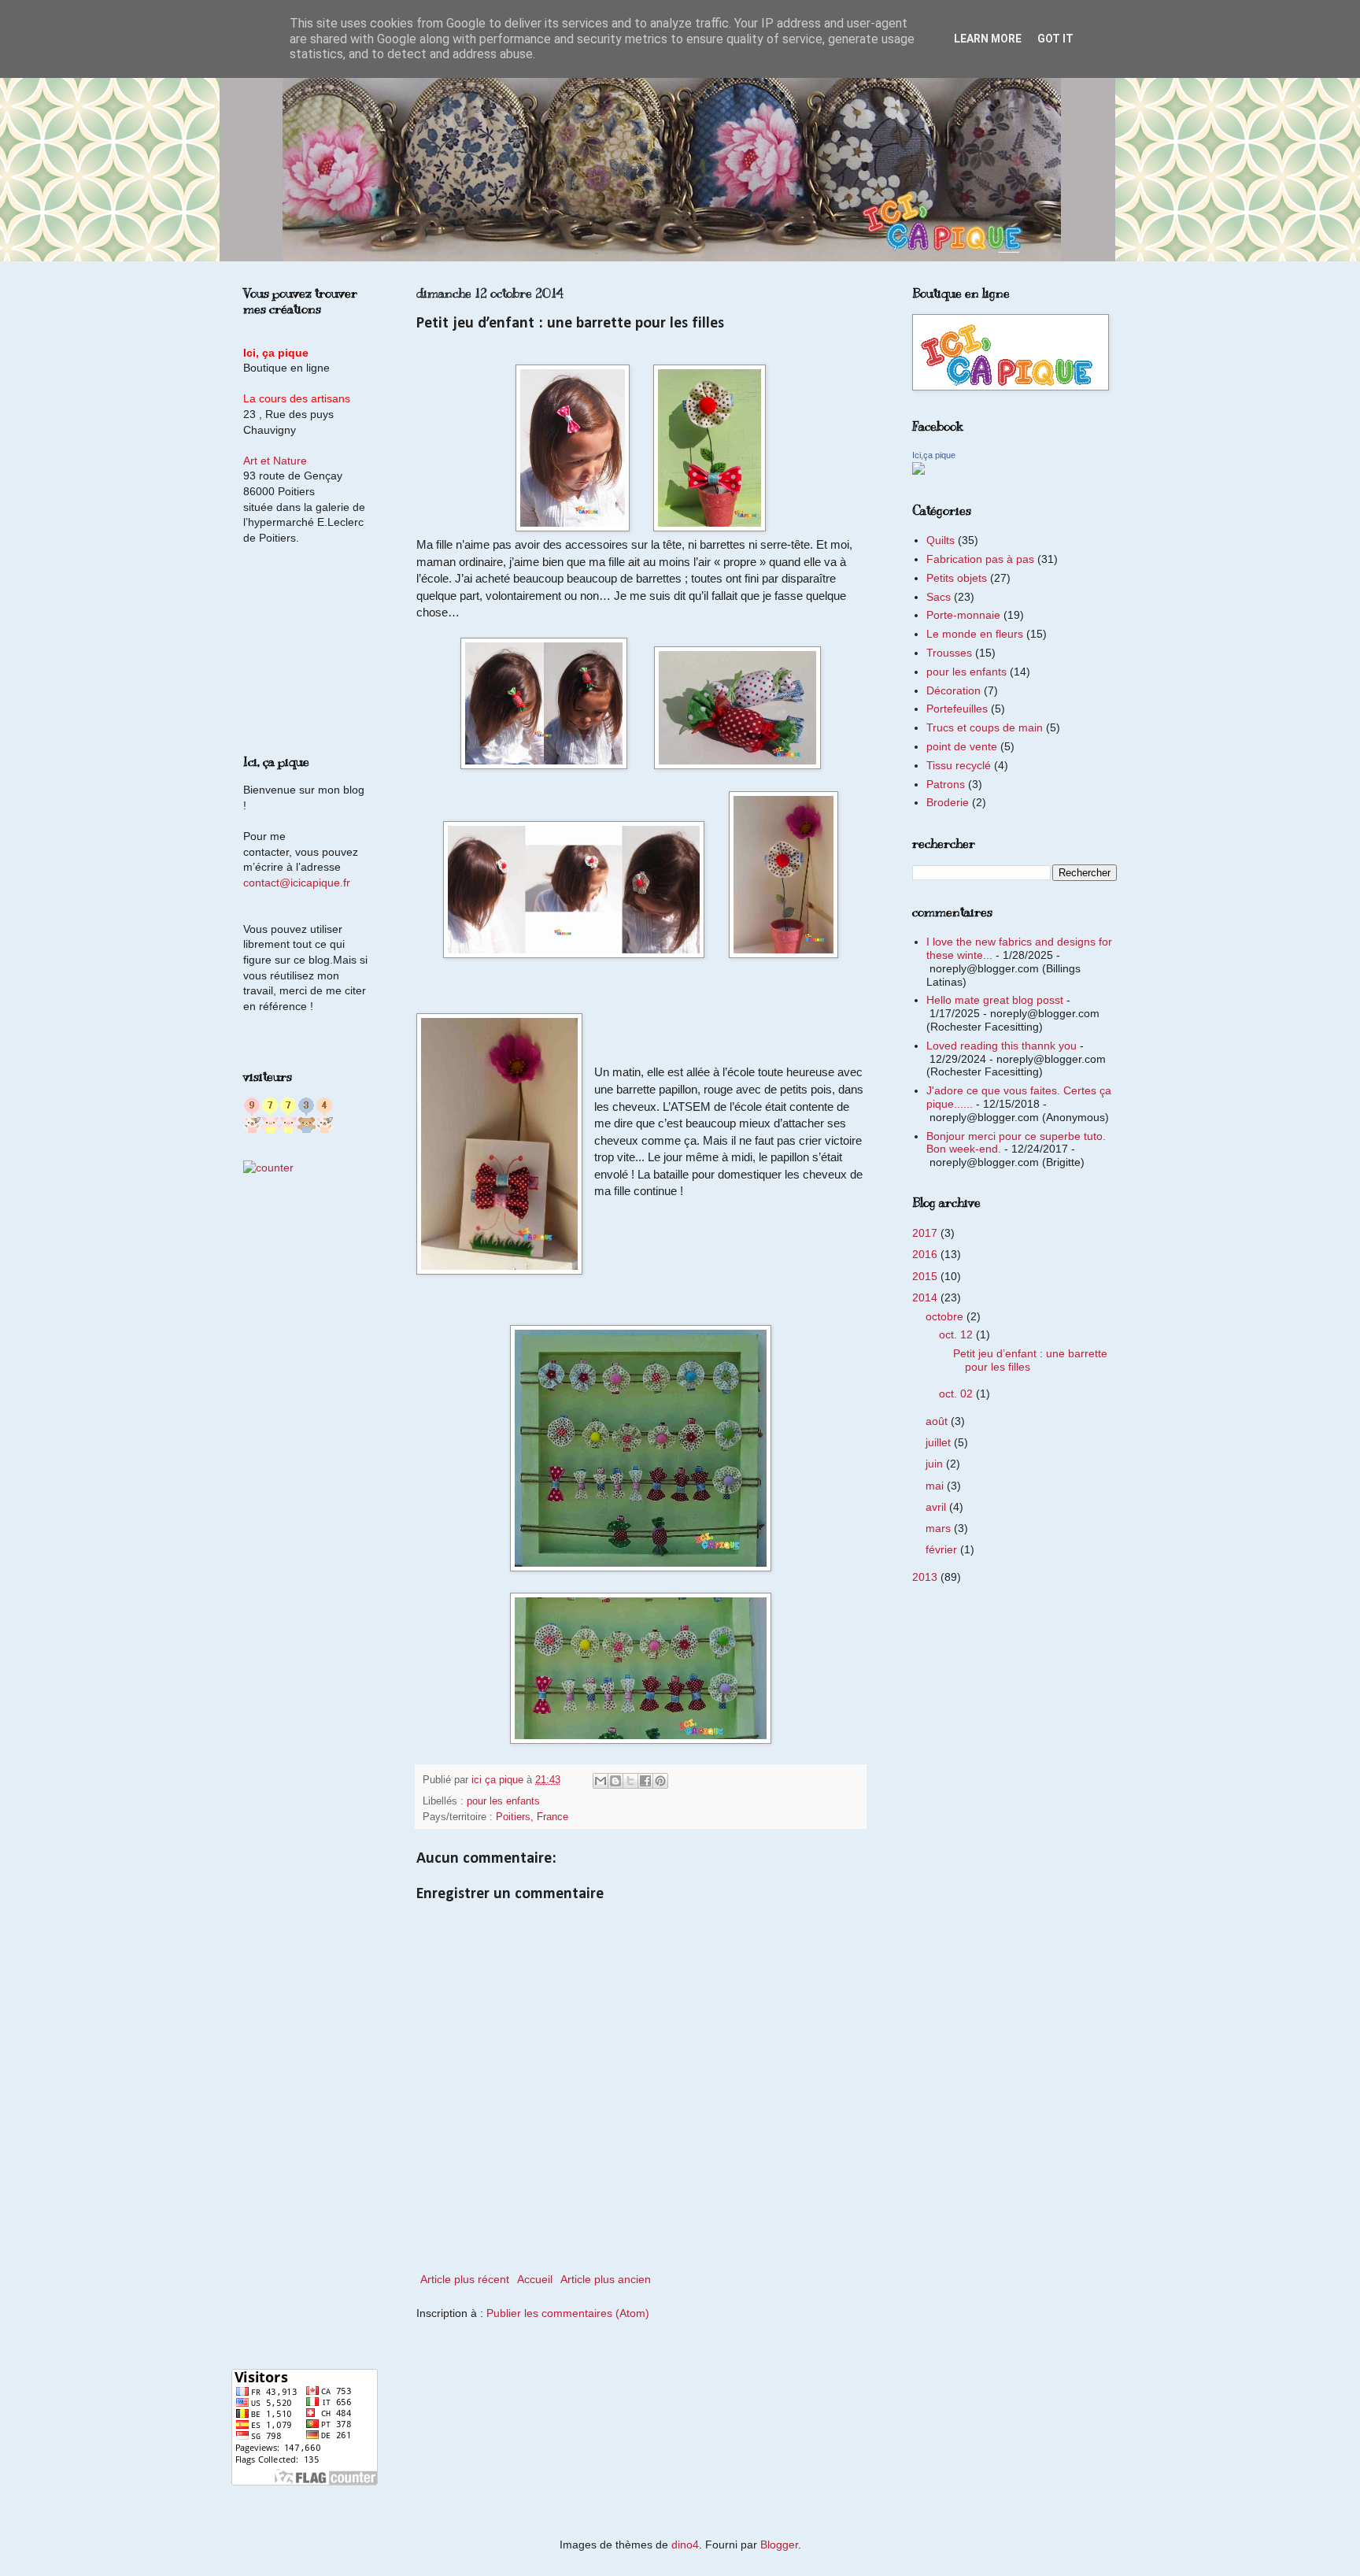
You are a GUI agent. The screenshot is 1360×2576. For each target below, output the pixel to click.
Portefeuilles (957, 709)
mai (936, 1486)
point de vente (962, 746)
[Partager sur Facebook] (645, 1781)
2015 (926, 1276)
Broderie (948, 802)
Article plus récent (465, 2279)
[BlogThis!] (615, 1781)
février (943, 1549)
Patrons (946, 784)
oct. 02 (957, 1393)
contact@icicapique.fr (297, 883)
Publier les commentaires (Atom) (568, 2313)
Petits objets (957, 578)
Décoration (953, 690)
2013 (926, 1577)
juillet (940, 1442)
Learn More (988, 39)
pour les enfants (503, 1801)
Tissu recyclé (959, 765)
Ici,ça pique (934, 455)
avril (937, 1507)
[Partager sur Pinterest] (660, 1781)
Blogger (779, 2545)
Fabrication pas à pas (980, 559)
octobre (946, 1316)
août (938, 1421)
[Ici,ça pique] (918, 471)
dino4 (685, 2545)
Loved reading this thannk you (1002, 1046)
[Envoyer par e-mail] (601, 1781)
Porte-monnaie (963, 615)
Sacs (939, 597)
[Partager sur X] (630, 1781)
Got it (1055, 39)
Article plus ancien (606, 2279)
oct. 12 (957, 1334)
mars (940, 1528)
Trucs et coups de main (985, 727)
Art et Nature (275, 461)
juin (936, 1464)
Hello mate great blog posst (995, 1000)
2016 (926, 1254)
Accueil (535, 2279)
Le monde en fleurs (975, 634)
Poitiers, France (532, 1817)
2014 (926, 1297)
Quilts (941, 540)
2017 (926, 1233)
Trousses (949, 653)
